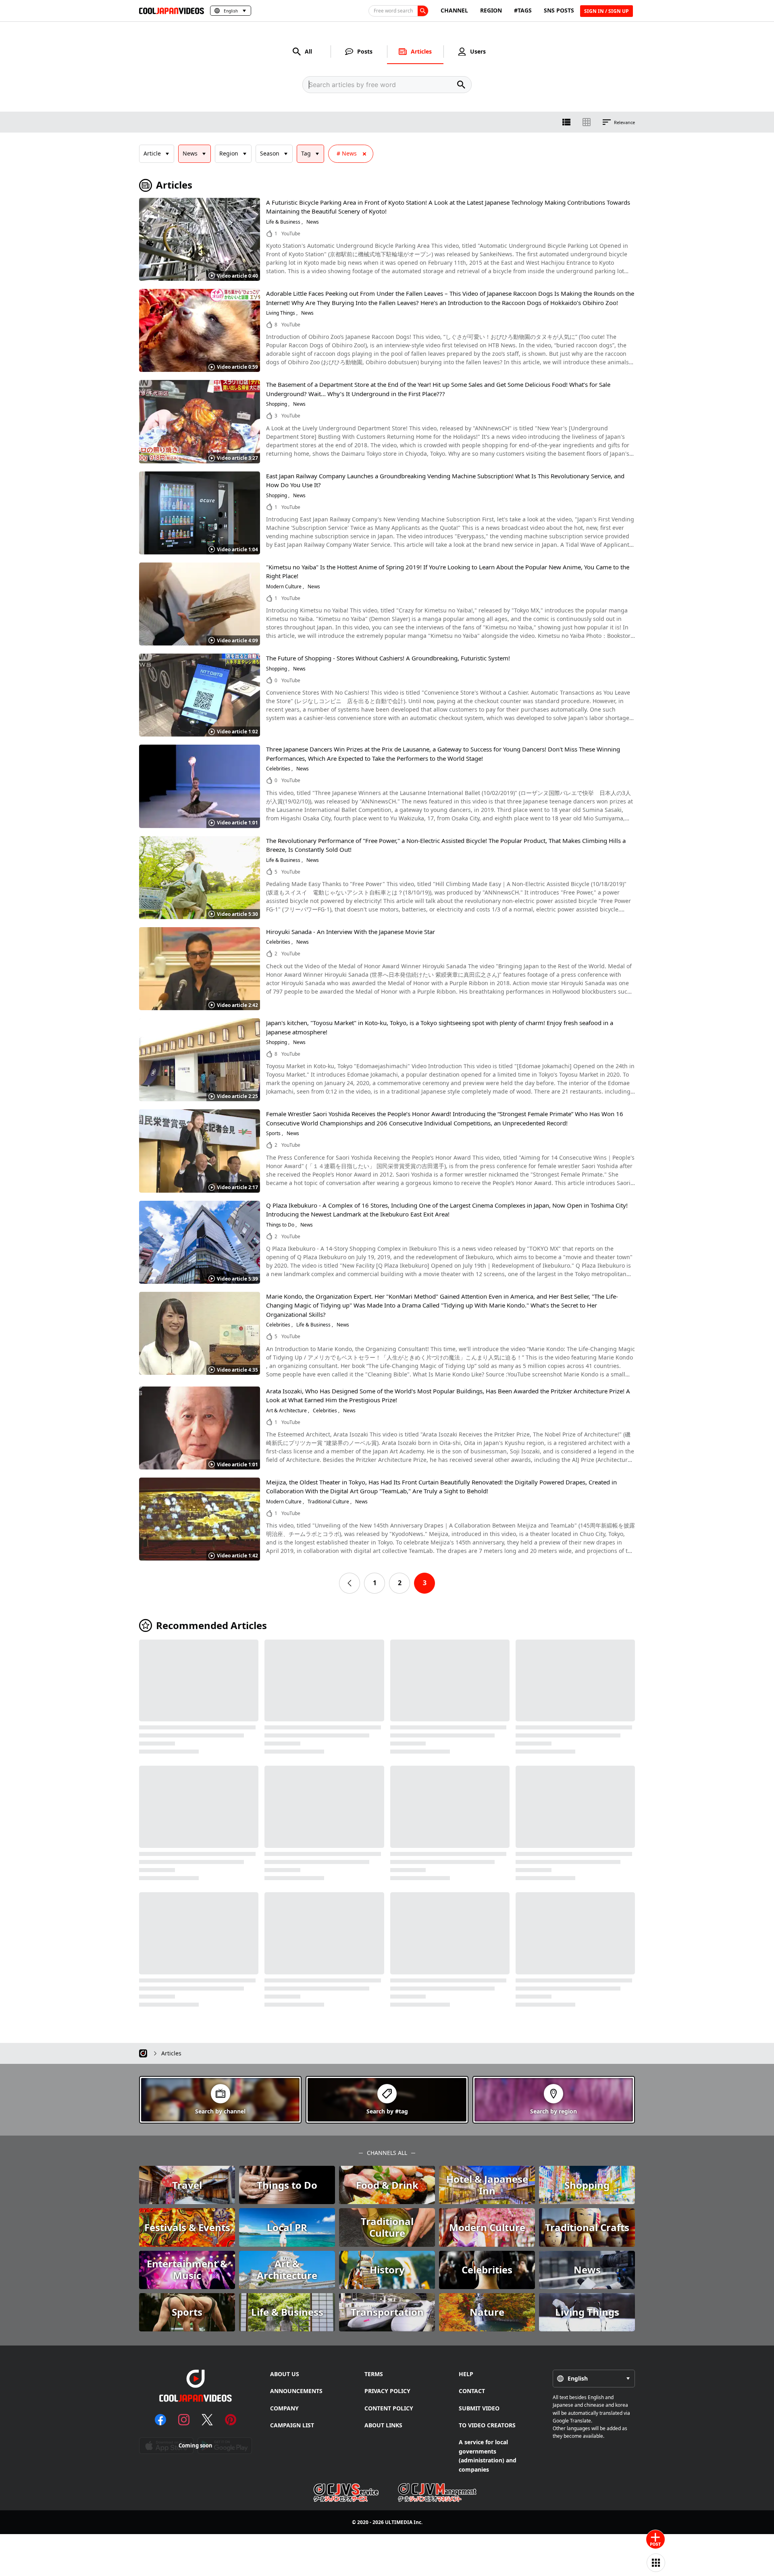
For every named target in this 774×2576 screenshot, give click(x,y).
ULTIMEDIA (399, 2522)
